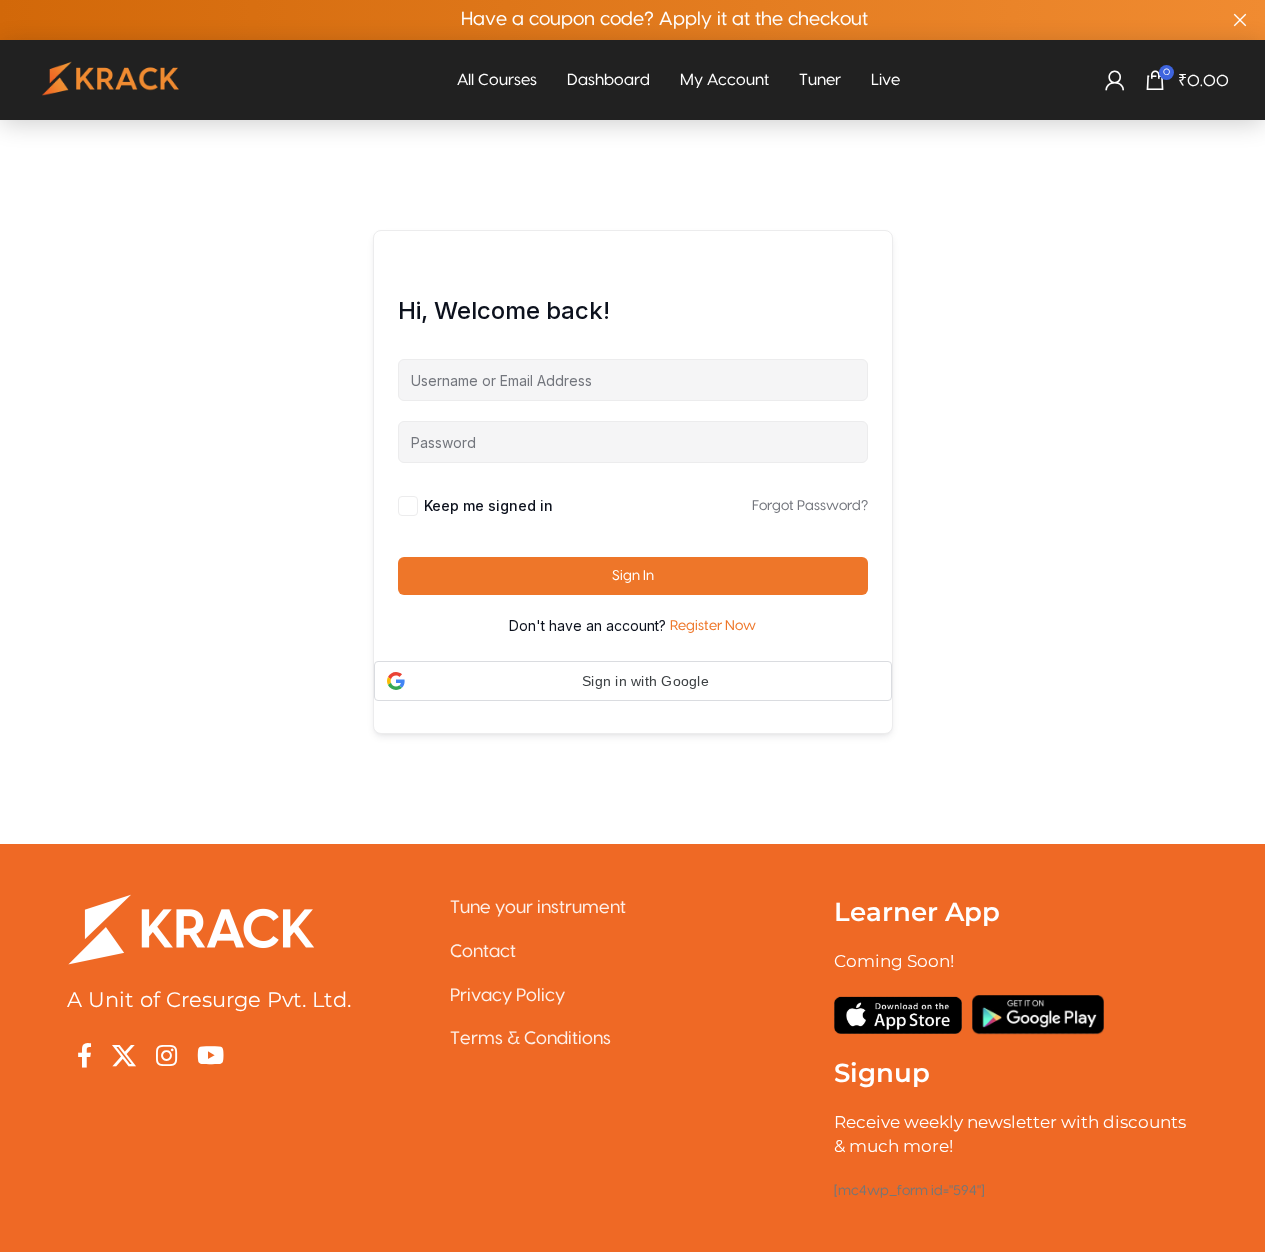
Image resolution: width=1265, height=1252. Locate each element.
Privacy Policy (507, 995)
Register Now (713, 626)
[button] (633, 681)
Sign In (633, 576)
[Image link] (192, 929)
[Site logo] (112, 80)
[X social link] (124, 1057)
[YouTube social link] (210, 1057)
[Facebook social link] (84, 1057)
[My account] (1115, 80)
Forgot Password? (810, 506)
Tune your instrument (538, 907)
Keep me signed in (488, 505)
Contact (483, 951)
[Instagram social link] (166, 1057)
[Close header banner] (1240, 20)
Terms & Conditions (530, 1038)
